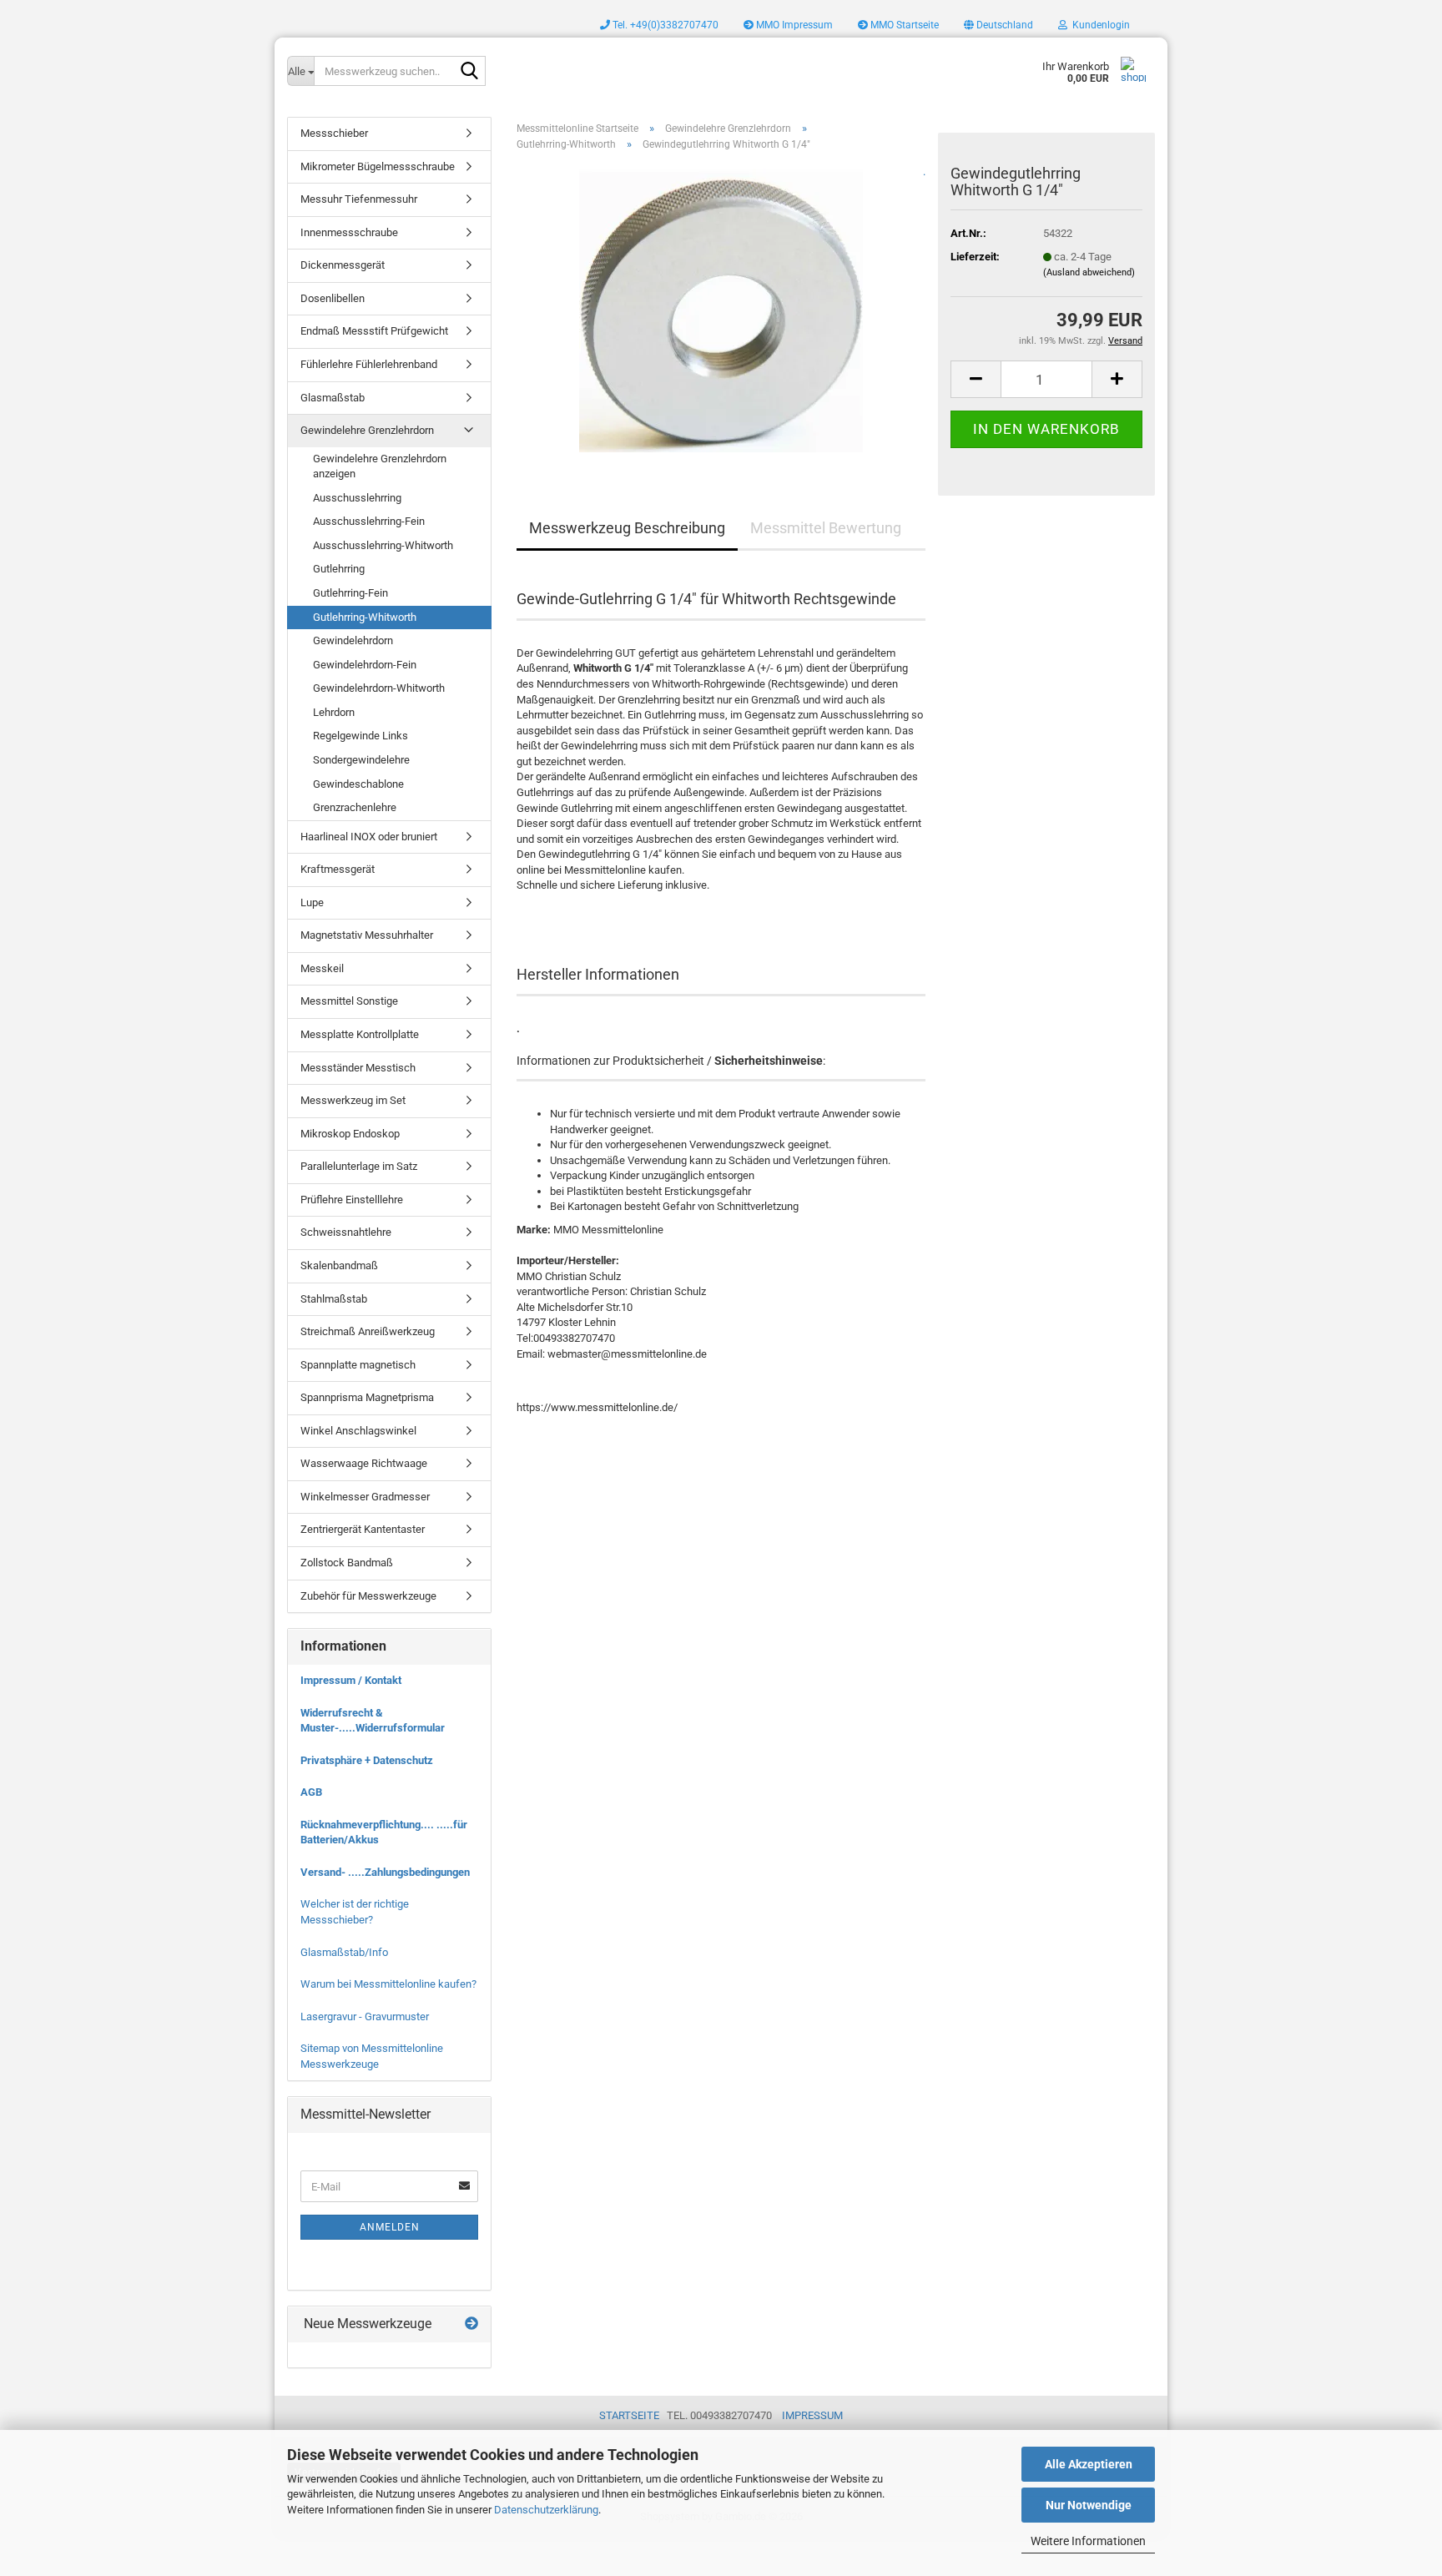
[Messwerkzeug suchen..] (470, 72)
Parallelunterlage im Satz (359, 1166)
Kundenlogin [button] (1099, 25)
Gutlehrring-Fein (350, 593)
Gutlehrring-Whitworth (365, 617)
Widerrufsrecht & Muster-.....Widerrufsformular (373, 1721)
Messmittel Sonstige (349, 1001)
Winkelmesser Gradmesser (365, 1497)
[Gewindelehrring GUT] (721, 310)
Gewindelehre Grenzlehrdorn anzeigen (380, 466)
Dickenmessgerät (343, 265)
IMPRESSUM (812, 2415)
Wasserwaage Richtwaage (364, 1463)
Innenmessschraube (349, 232)
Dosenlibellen (333, 298)
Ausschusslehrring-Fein (369, 521)
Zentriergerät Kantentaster (363, 1529)
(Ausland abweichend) (1089, 272)
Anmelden (390, 2227)
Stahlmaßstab (334, 1299)
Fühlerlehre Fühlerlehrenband (369, 364)
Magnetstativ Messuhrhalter (367, 935)
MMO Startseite (903, 25)
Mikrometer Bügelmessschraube (378, 166)
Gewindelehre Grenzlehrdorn (367, 430)
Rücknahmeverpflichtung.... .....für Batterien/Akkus (384, 1832)
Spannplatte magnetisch (358, 1365)
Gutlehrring (339, 569)
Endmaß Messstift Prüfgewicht (374, 331)
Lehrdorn (334, 712)
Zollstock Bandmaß (347, 1563)
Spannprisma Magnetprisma (367, 1397)
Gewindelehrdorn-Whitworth (379, 688)
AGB (311, 1792)
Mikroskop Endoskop (350, 1134)
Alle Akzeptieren (1089, 2464)
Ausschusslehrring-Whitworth (383, 545)
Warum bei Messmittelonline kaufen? (388, 1984)
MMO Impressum (793, 25)
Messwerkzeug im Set (353, 1100)
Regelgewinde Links (360, 736)
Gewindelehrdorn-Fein (365, 665)
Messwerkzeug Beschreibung (627, 528)
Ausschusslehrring (357, 498)
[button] (998, 25)
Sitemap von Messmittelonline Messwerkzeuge (372, 2056)
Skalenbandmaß (339, 1265)
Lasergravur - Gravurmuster (365, 2016)
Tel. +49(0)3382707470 (664, 25)
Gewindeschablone (358, 784)
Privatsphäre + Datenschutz (367, 1760)
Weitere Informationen (1088, 2541)
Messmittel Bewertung (826, 528)
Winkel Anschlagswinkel (358, 1431)
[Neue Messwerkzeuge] (471, 2324)
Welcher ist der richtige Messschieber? (355, 1912)
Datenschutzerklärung (546, 2510)
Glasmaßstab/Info (344, 1952)
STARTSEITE (629, 2415)
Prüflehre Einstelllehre (352, 1200)
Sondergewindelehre (361, 760)
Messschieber (334, 133)
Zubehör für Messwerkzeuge (368, 1596)
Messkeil (322, 968)
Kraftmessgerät (338, 869)
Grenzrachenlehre (355, 807)
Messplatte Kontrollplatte (360, 1034)
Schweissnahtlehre (346, 1232)
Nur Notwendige (1089, 2505)
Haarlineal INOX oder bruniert (369, 837)
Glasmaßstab (333, 398)
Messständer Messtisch (358, 1068)
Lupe (312, 902)
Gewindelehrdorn (353, 640)
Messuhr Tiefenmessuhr (359, 199)
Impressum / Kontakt (351, 1680)
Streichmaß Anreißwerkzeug (368, 1331)
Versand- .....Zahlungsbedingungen (385, 1872)
